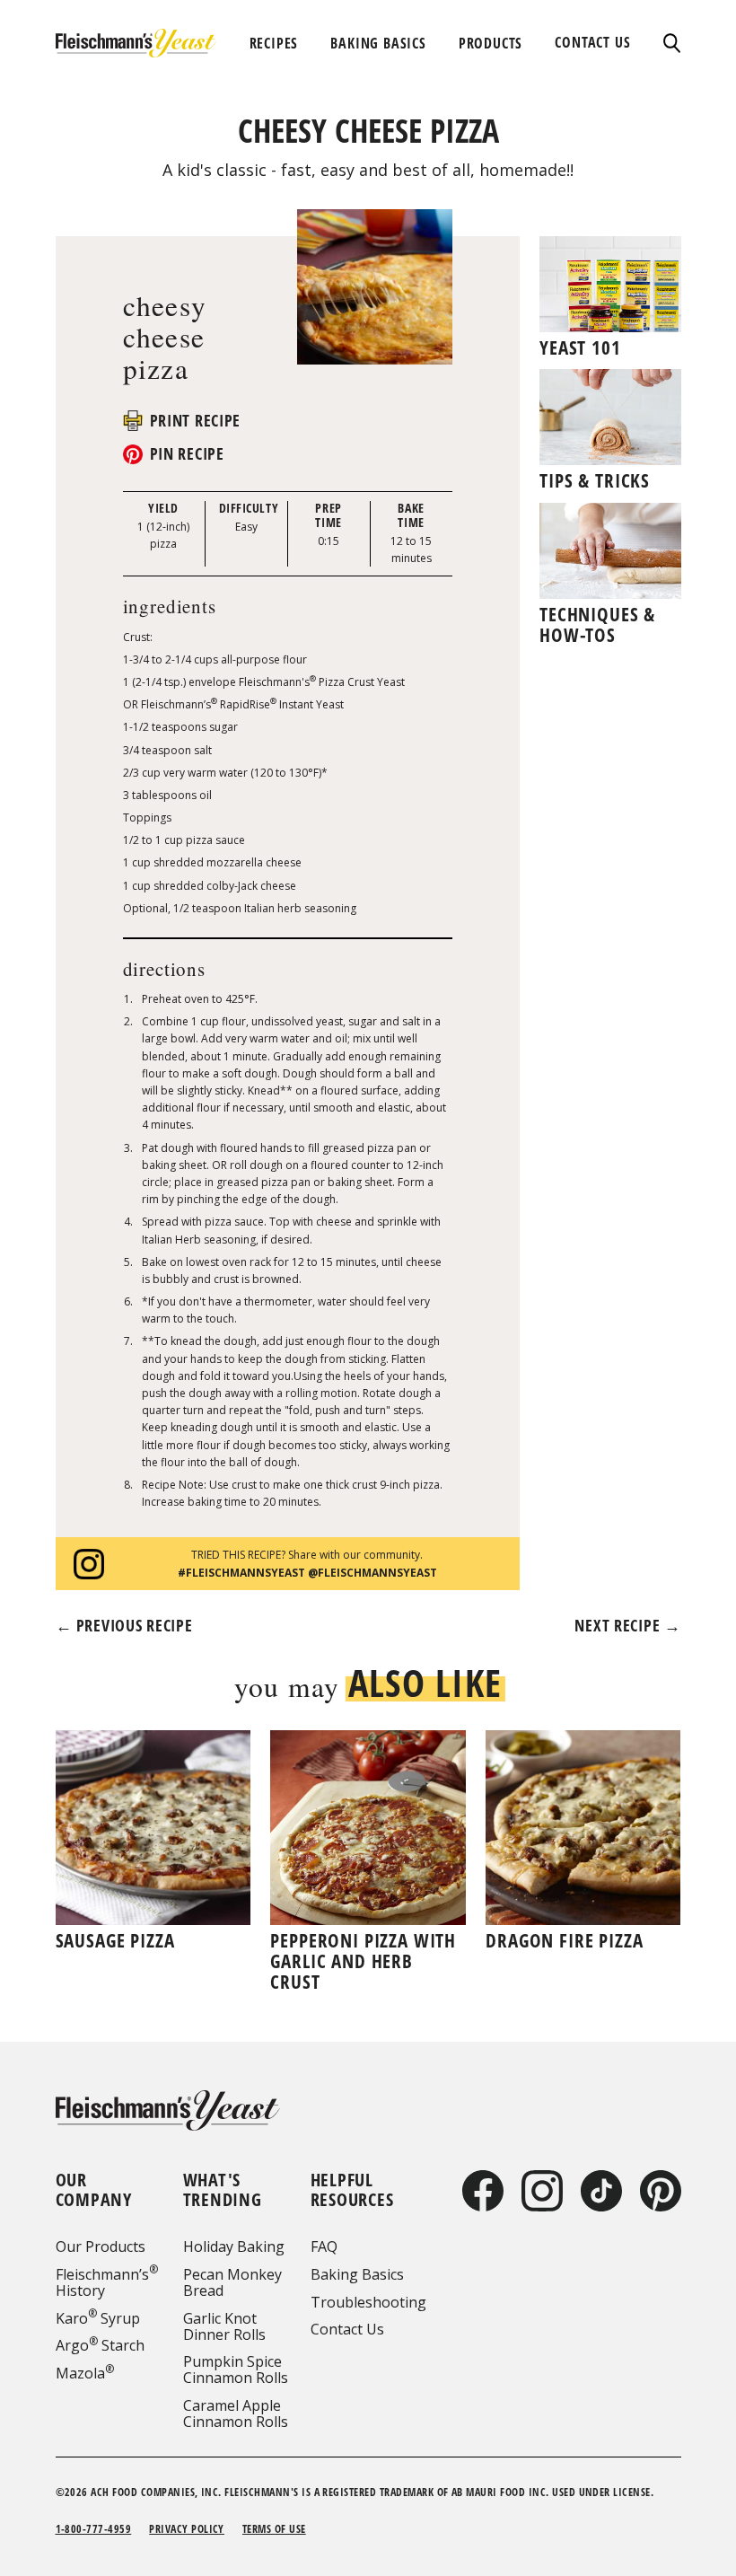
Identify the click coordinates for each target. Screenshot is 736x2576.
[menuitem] (274, 43)
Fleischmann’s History (107, 2282)
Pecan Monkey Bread (232, 2282)
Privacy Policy (187, 2529)
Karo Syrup (98, 2318)
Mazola (85, 2373)
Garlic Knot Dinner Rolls (224, 2326)
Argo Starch (100, 2345)
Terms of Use (274, 2529)
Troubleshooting (368, 2302)
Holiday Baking (234, 2246)
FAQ (324, 2246)
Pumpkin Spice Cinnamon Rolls (236, 2369)
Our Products (101, 2246)
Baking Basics (357, 2274)
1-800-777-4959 (94, 2529)
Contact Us (347, 2329)
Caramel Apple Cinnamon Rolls (236, 2413)
